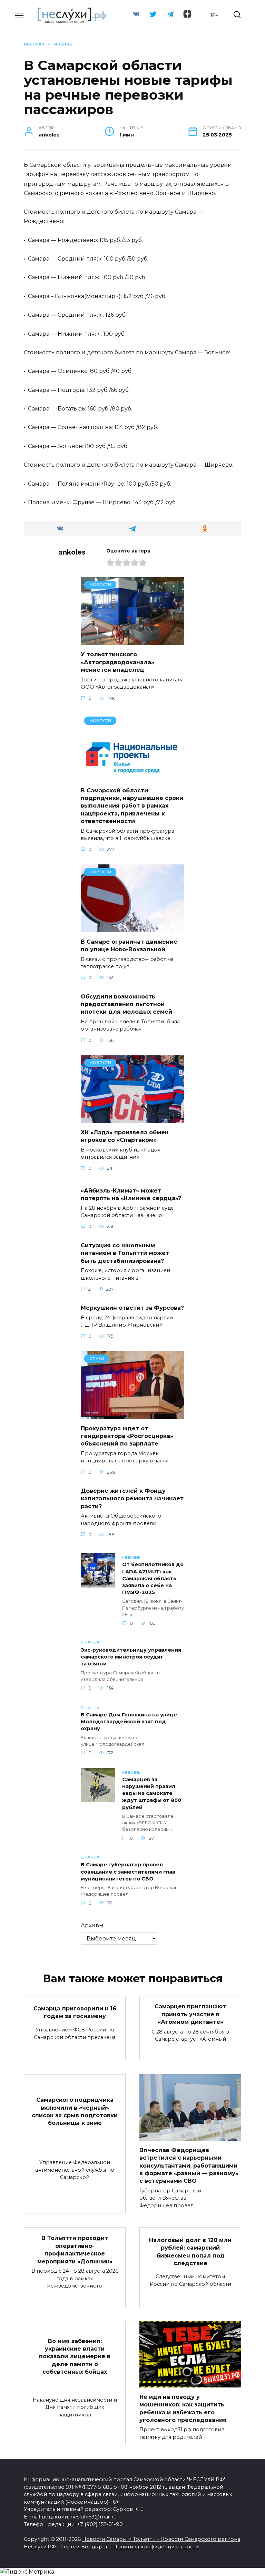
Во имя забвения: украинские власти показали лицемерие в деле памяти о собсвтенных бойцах (75, 2356)
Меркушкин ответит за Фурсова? (132, 1308)
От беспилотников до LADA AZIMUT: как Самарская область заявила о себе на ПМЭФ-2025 (153, 1579)
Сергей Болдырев (85, 2547)
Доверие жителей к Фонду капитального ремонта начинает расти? (132, 1499)
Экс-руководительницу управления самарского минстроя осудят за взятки (131, 1657)
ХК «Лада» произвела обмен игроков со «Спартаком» (125, 1136)
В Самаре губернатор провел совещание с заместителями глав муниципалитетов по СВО (128, 1872)
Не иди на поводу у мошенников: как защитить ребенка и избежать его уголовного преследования (183, 2408)
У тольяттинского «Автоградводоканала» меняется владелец (117, 662)
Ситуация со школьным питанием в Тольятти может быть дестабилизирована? (125, 1253)
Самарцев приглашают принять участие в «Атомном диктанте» (190, 2014)
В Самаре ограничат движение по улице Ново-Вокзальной (129, 945)
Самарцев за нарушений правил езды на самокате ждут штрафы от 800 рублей (152, 1793)
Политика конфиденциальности (156, 2547)
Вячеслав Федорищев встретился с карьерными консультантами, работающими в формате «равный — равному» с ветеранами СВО (189, 2165)
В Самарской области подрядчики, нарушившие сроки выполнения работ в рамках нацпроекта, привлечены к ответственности (132, 806)
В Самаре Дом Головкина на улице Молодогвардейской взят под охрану (129, 1722)
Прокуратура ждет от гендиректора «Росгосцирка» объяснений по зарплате (127, 1436)
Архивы (92, 1925)
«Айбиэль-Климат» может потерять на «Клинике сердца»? (131, 1194)
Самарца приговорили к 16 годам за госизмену (75, 2012)
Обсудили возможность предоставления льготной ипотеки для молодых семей (126, 1004)
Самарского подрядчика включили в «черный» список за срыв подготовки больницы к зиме (75, 2111)
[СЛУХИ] (132, 1415)
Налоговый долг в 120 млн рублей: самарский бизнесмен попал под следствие (190, 2251)
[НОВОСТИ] (132, 641)
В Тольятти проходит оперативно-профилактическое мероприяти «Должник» (75, 2250)
